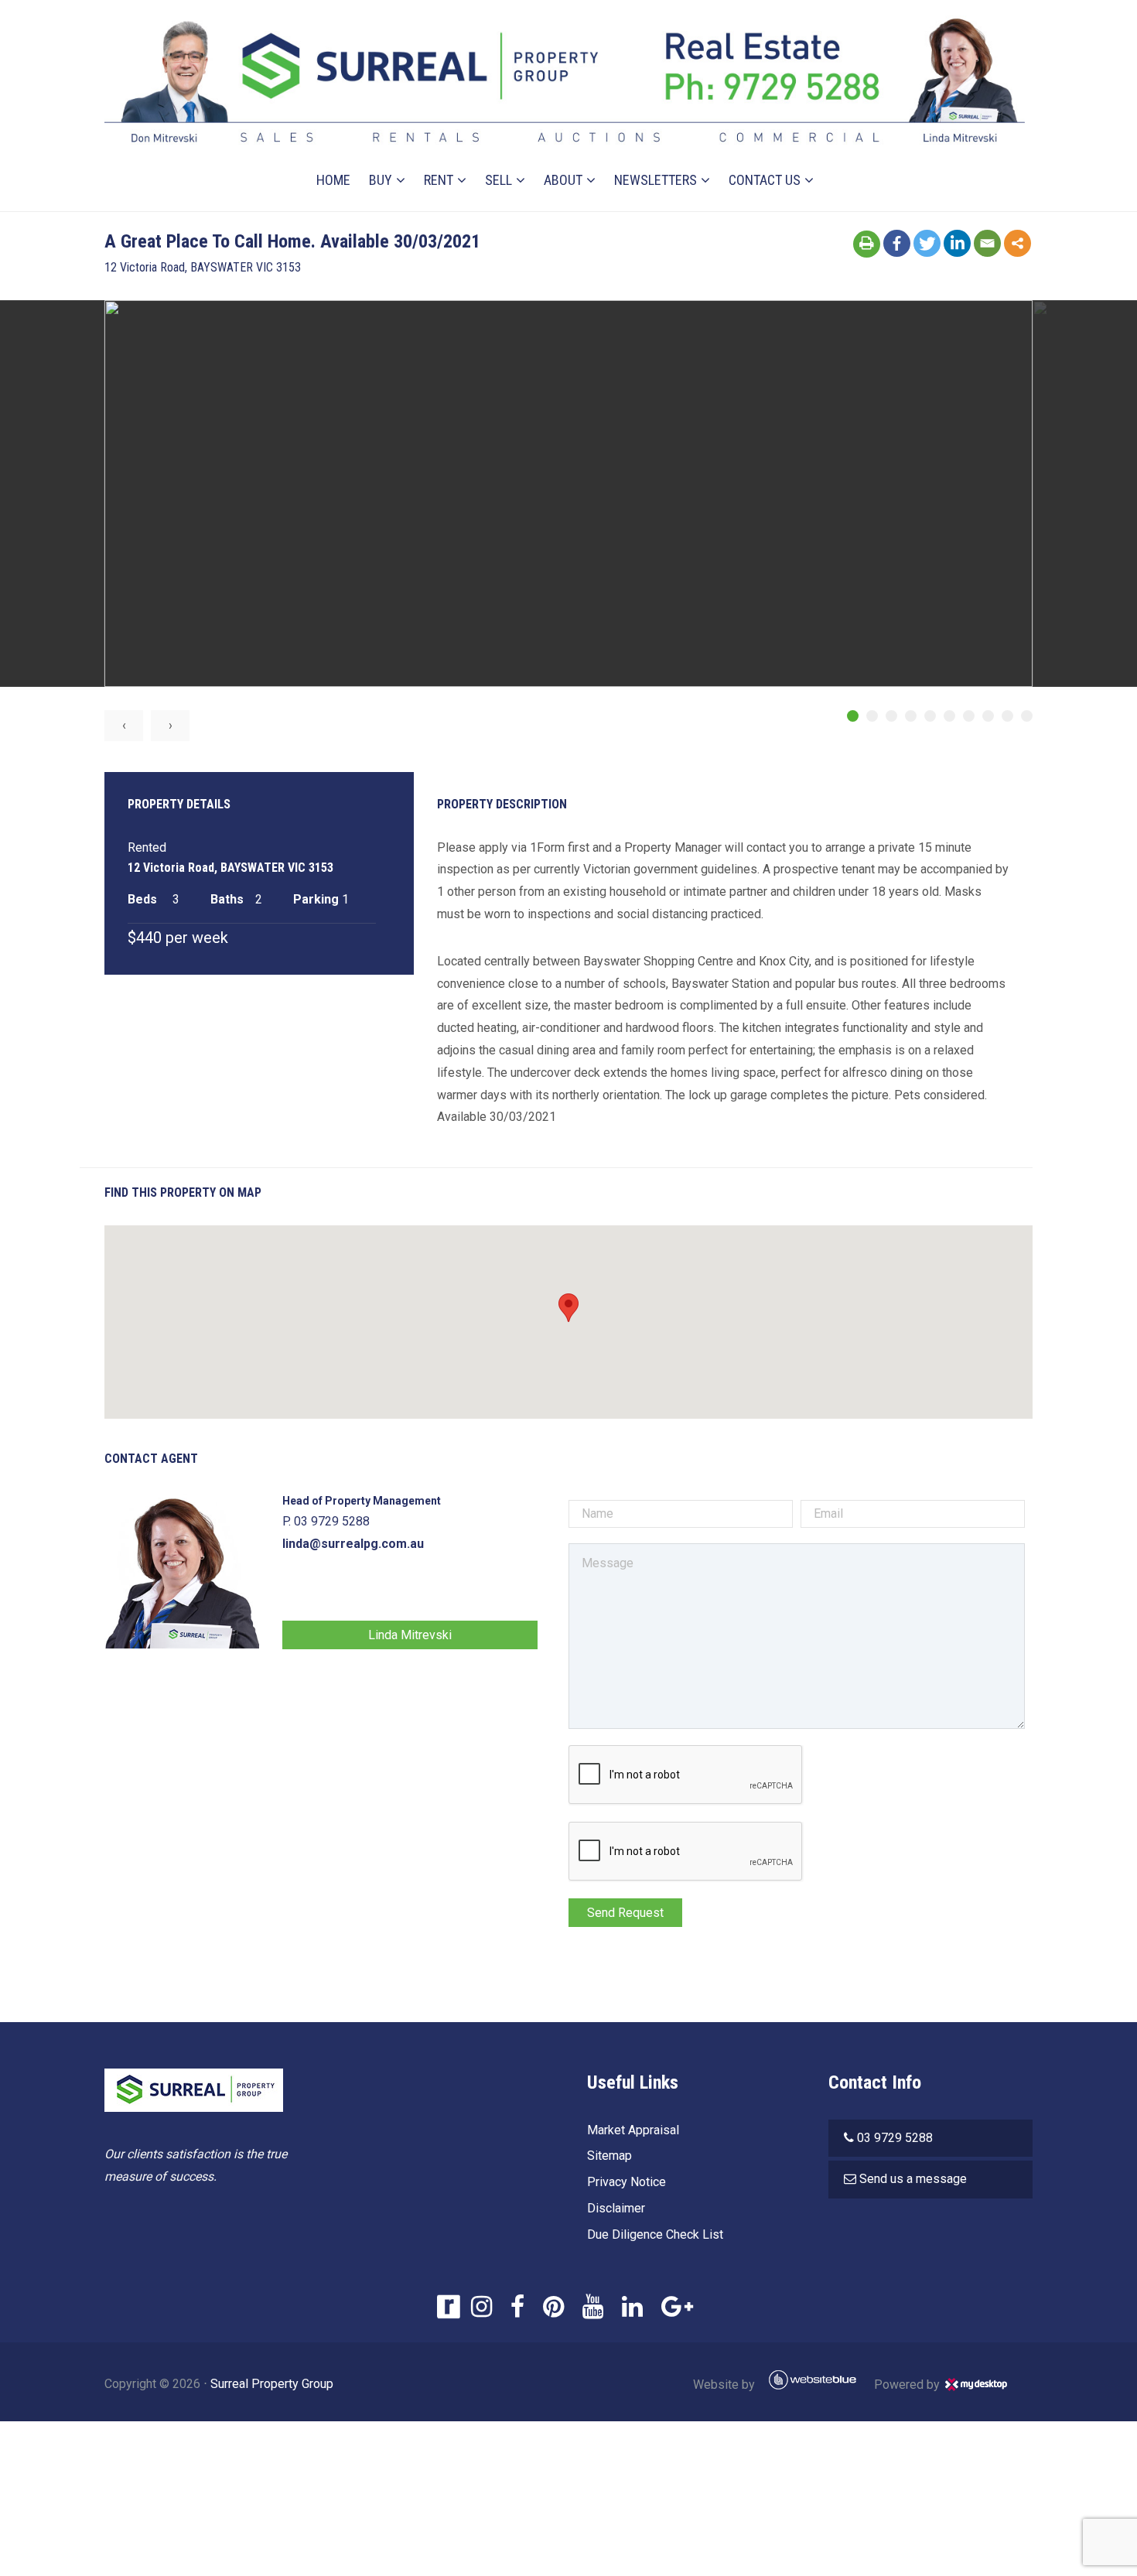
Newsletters (656, 180)
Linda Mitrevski (410, 1635)
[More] (1017, 243)
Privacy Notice (627, 2182)
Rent (439, 180)
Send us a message (913, 2179)
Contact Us (765, 180)
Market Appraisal (633, 2130)
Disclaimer (616, 2208)
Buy (381, 180)
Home (333, 180)
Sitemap (609, 2156)
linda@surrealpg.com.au (353, 1544)
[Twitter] (927, 243)
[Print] (867, 244)
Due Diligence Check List (655, 2234)
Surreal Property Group (272, 2384)
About (563, 180)
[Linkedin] (957, 243)
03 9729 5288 (895, 2138)
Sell (499, 180)
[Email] (987, 243)
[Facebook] (897, 243)
